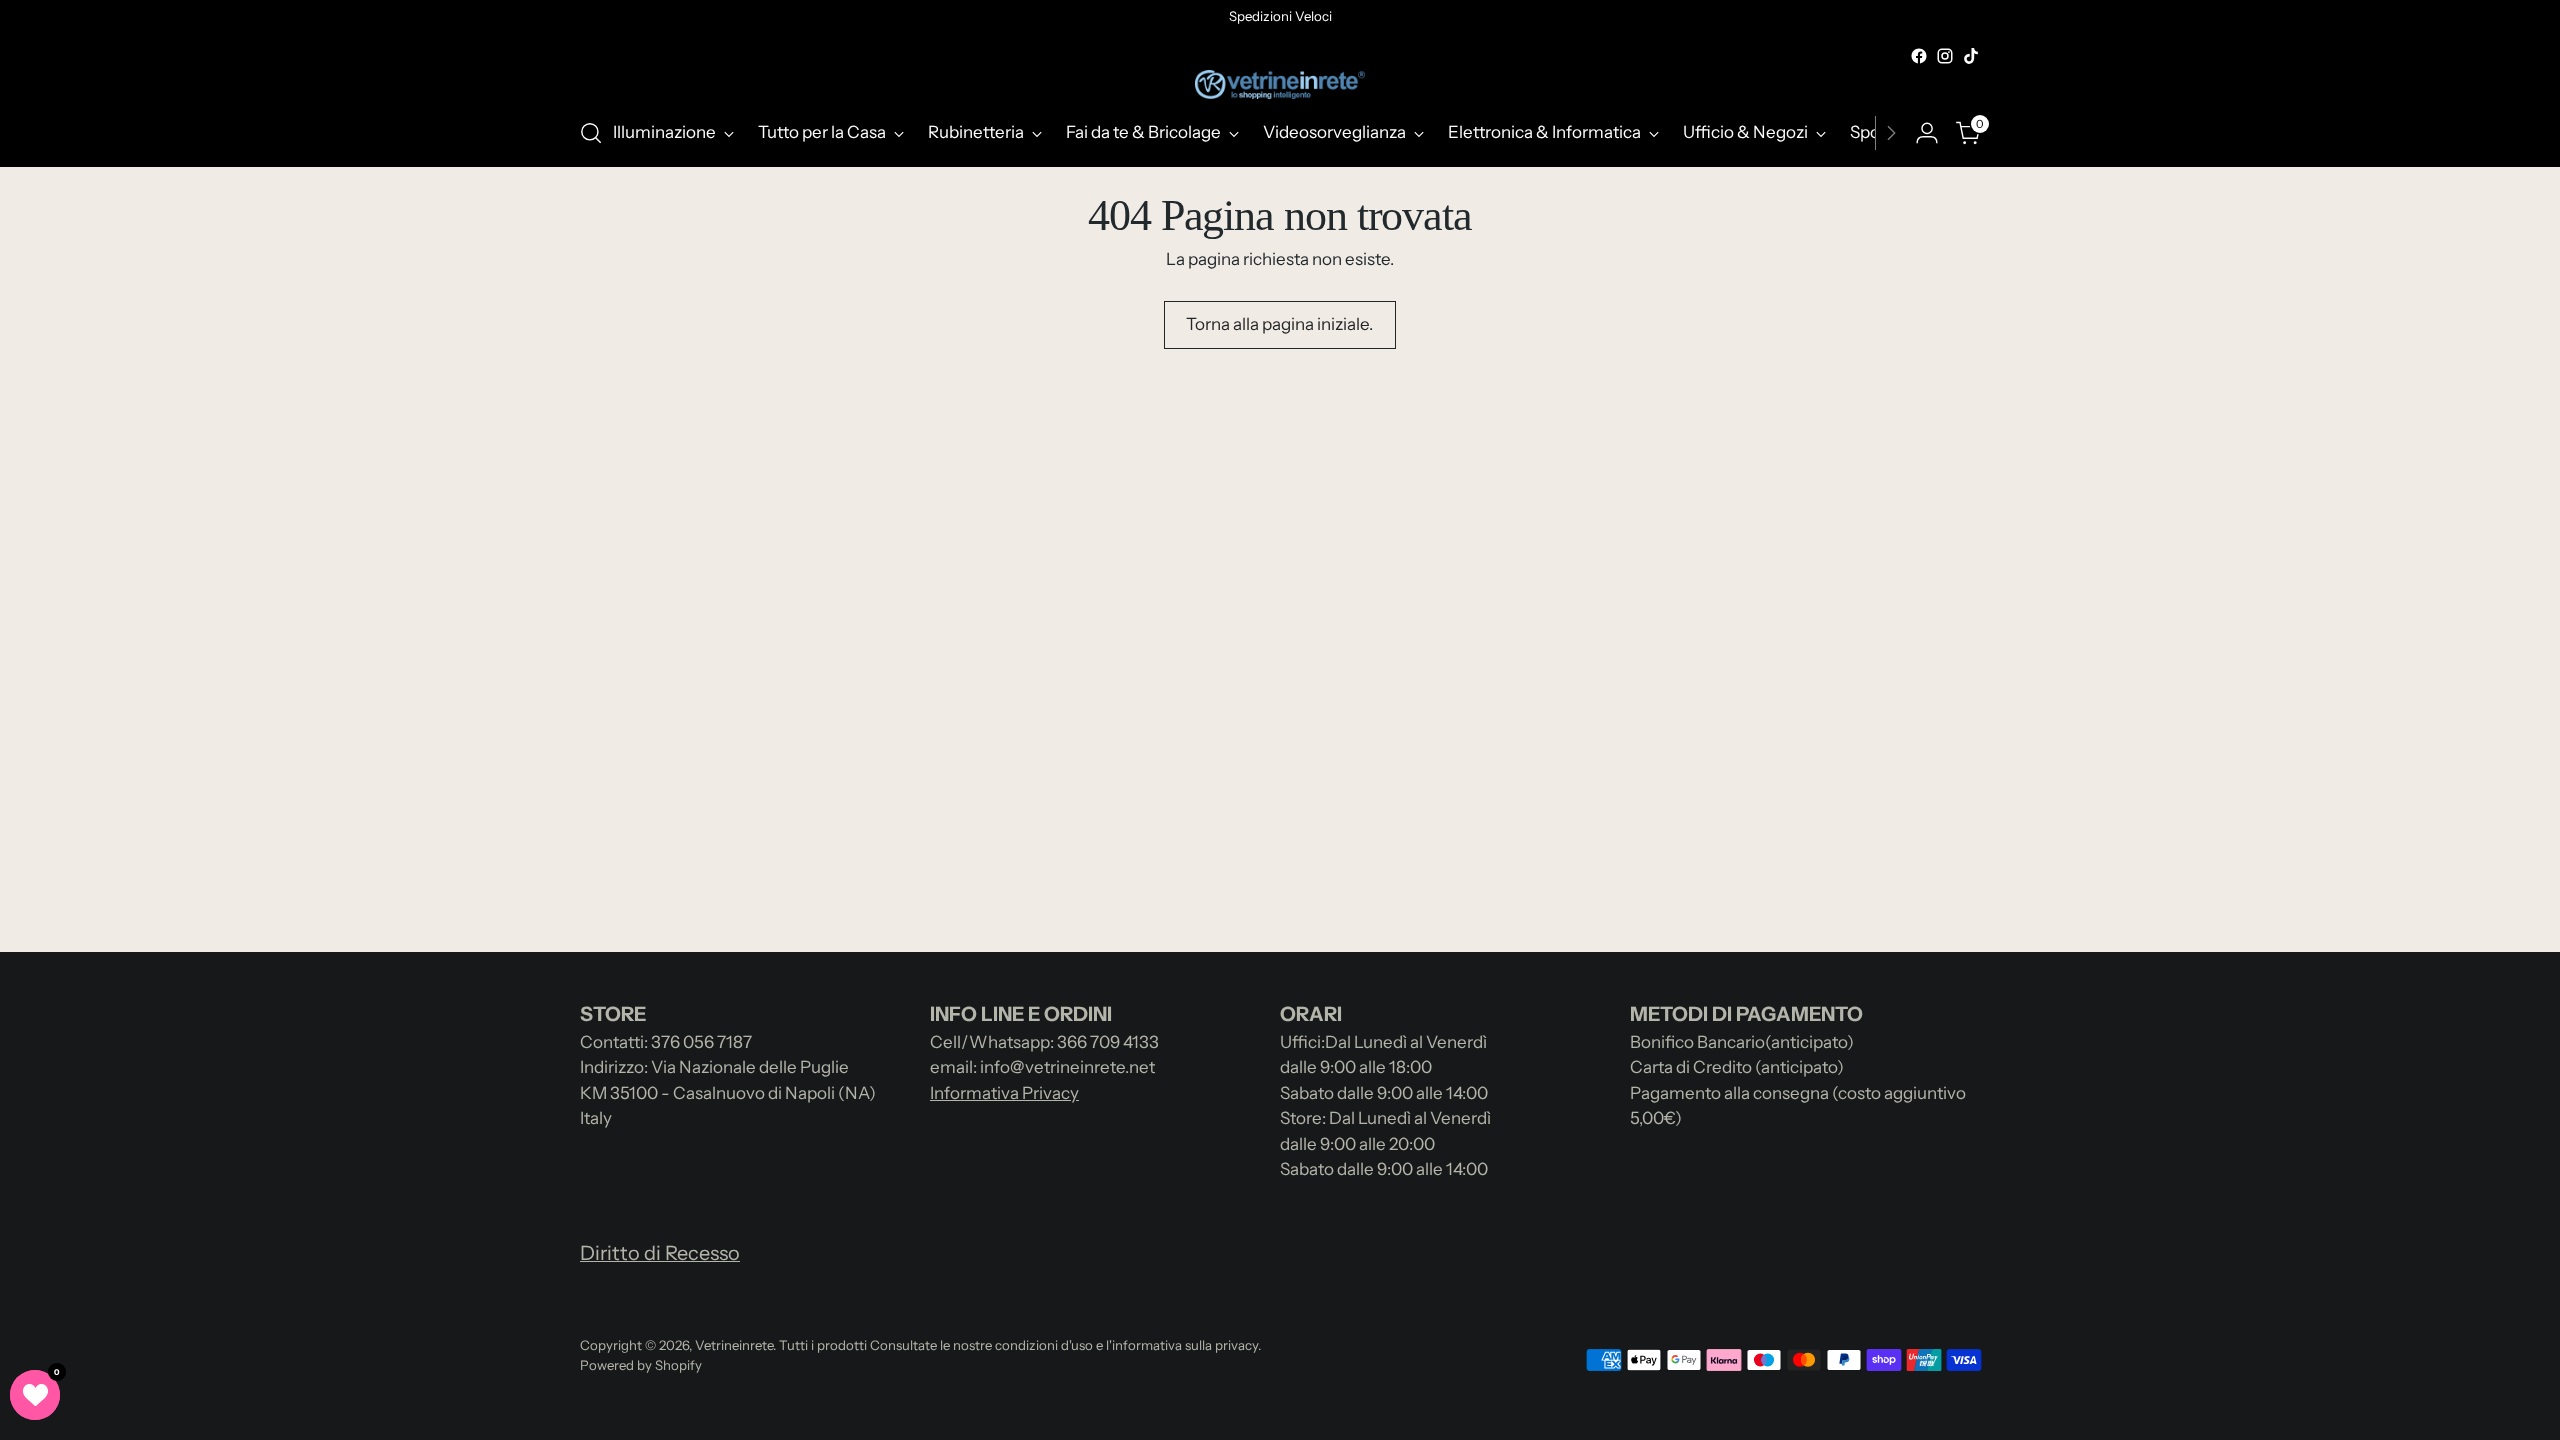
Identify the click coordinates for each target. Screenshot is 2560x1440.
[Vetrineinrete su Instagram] (1945, 56)
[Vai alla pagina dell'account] (1927, 133)
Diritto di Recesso (660, 1253)
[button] (35, 1395)
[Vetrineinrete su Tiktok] (1971, 56)
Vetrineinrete (734, 1345)
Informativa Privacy (1004, 1093)
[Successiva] (1891, 133)
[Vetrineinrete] (1280, 84)
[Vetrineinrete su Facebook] (1919, 56)
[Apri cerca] (591, 133)
